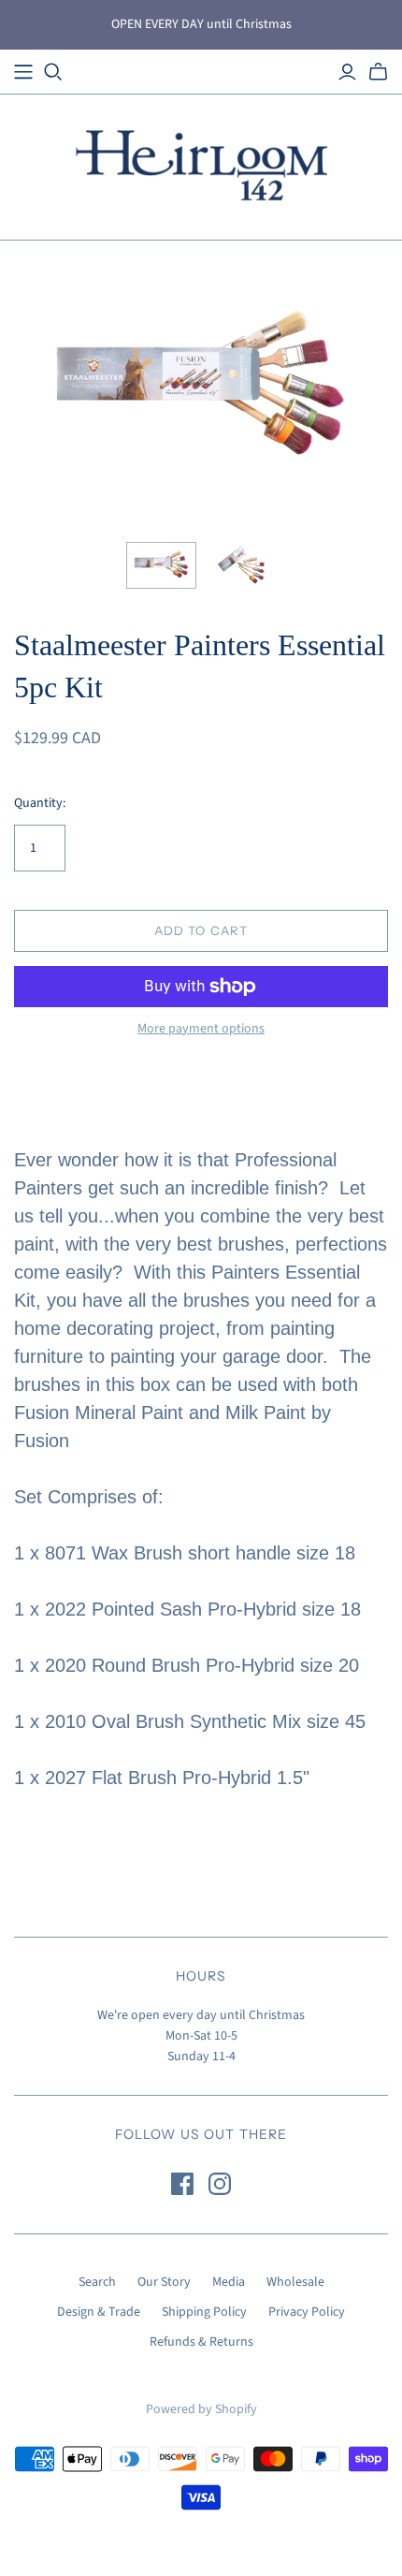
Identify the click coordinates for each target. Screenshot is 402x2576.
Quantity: (40, 804)
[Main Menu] (23, 72)
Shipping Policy (204, 2312)
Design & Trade (99, 2312)
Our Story (164, 2282)
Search (97, 2282)
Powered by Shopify (201, 2409)
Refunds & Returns (201, 2342)
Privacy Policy (307, 2312)
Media (229, 2282)
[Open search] (53, 72)
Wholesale (295, 2282)
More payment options (201, 1029)
